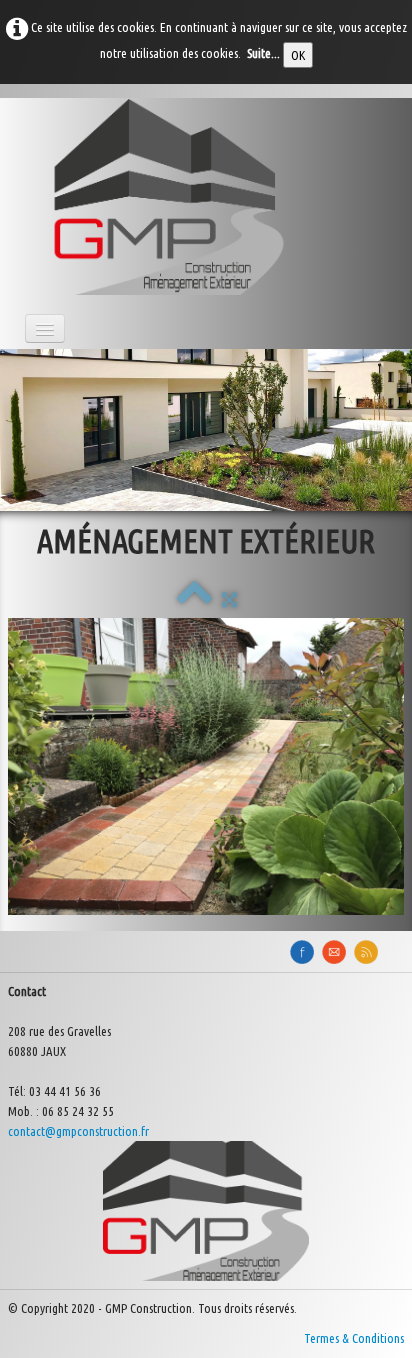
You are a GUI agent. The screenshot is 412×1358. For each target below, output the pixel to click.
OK (298, 55)
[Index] (194, 599)
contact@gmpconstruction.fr (78, 1131)
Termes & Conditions (354, 1338)
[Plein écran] (229, 599)
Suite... (263, 53)
